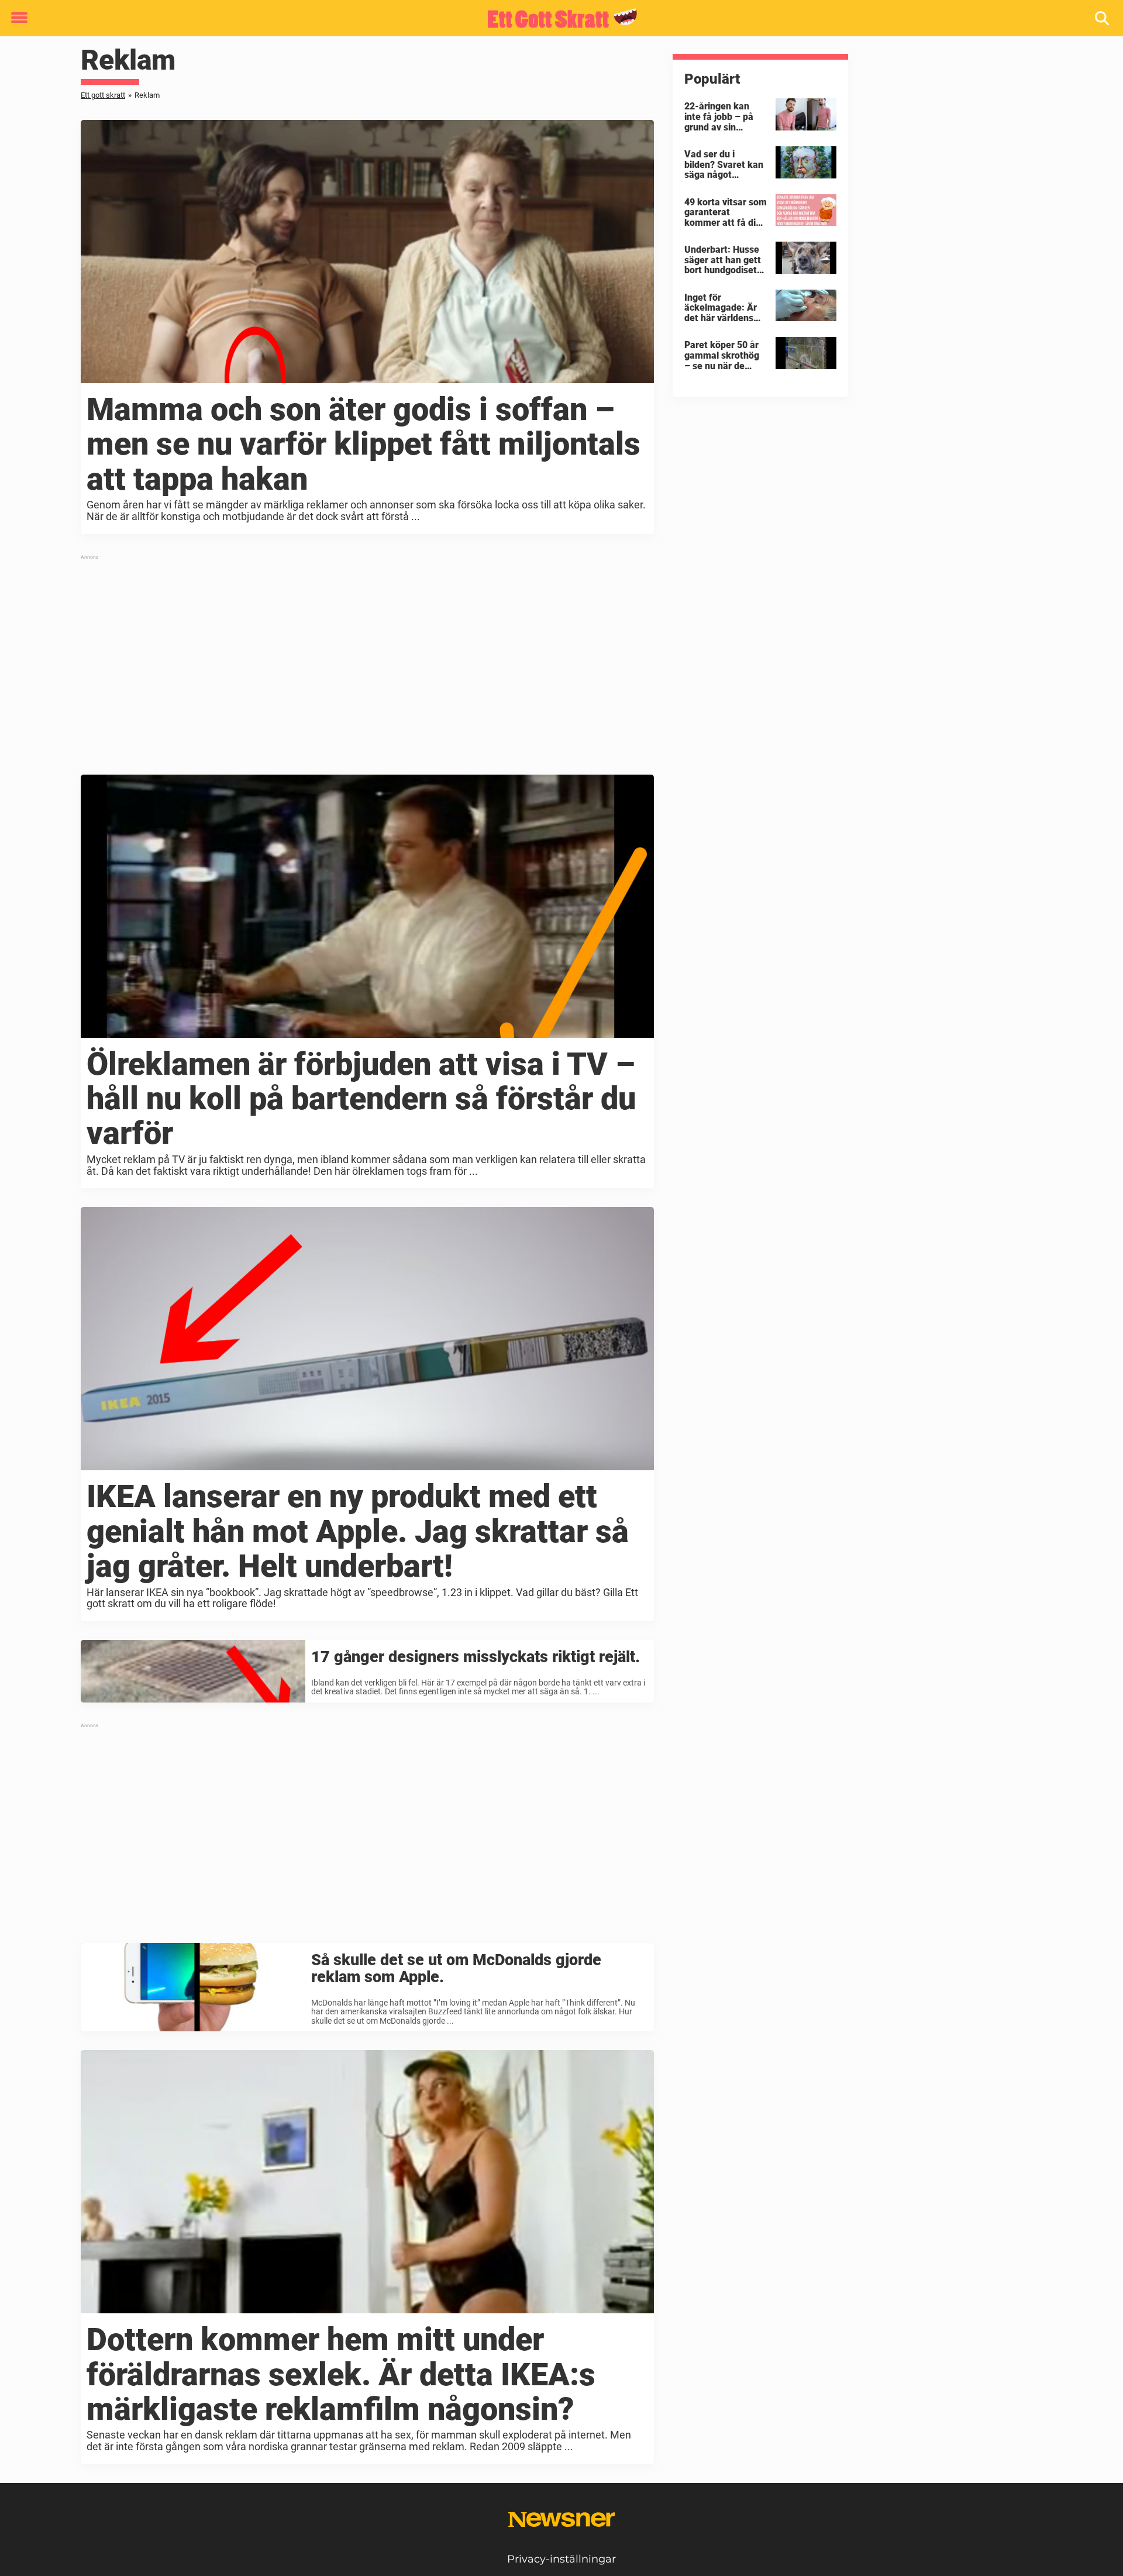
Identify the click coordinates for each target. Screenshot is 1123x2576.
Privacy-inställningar (561, 2559)
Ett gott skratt (103, 95)
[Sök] (1103, 18)
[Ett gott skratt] (557, 19)
